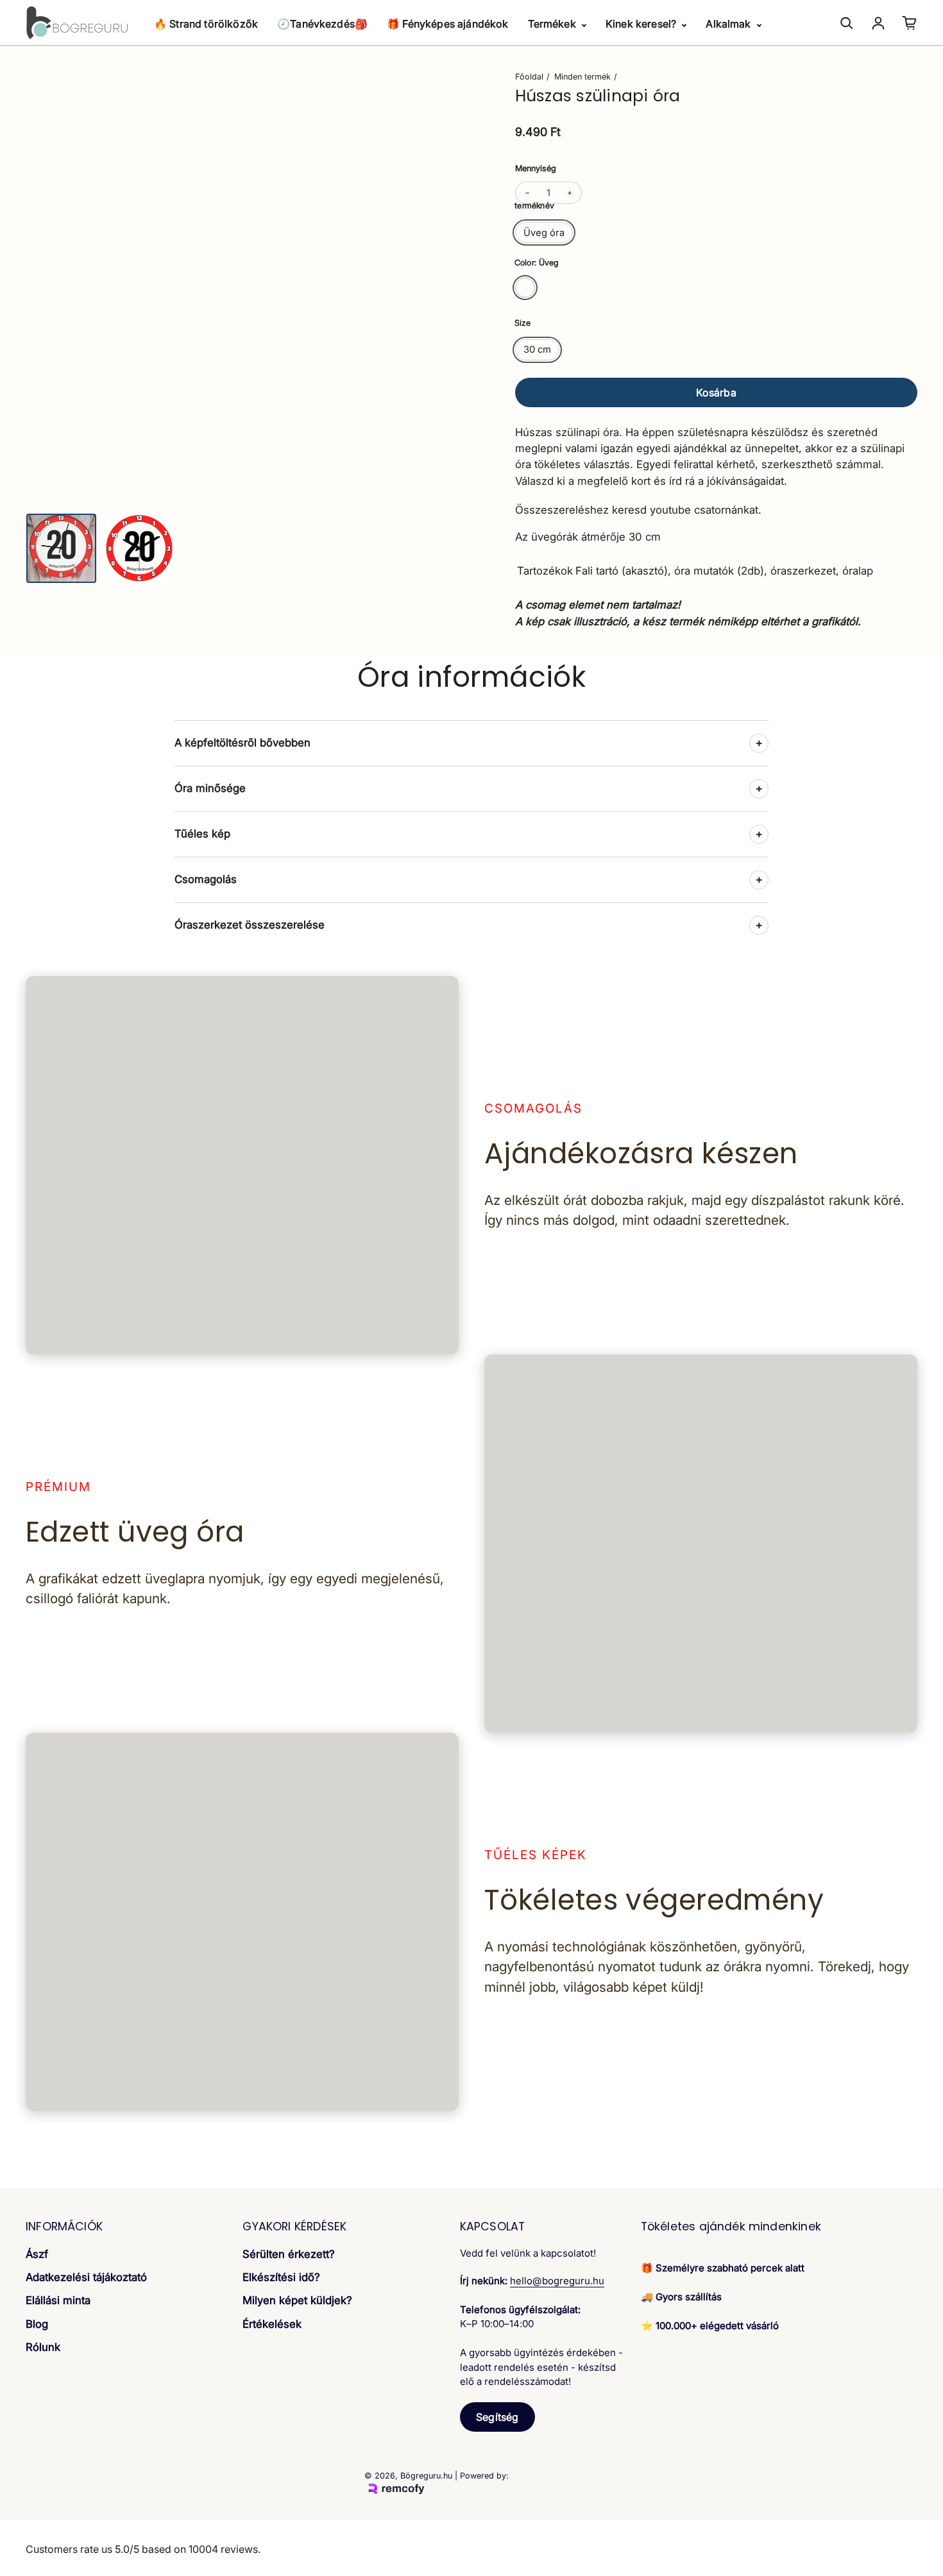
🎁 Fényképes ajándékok (447, 24)
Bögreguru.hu (426, 2476)
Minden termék (582, 77)
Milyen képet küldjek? (297, 2300)
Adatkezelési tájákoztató (86, 2277)
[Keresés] (847, 23)
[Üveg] (525, 288)
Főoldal (529, 77)
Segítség (497, 2417)
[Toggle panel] (759, 743)
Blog (37, 2324)
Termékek (553, 24)
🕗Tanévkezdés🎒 (322, 24)
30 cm (537, 349)
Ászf (37, 2254)
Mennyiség (536, 168)
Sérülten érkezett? (289, 2254)
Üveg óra (544, 233)
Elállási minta (58, 2300)
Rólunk (43, 2347)
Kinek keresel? (642, 24)
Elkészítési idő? (281, 2277)
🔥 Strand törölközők (206, 24)
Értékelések (272, 2324)
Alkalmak (729, 24)
